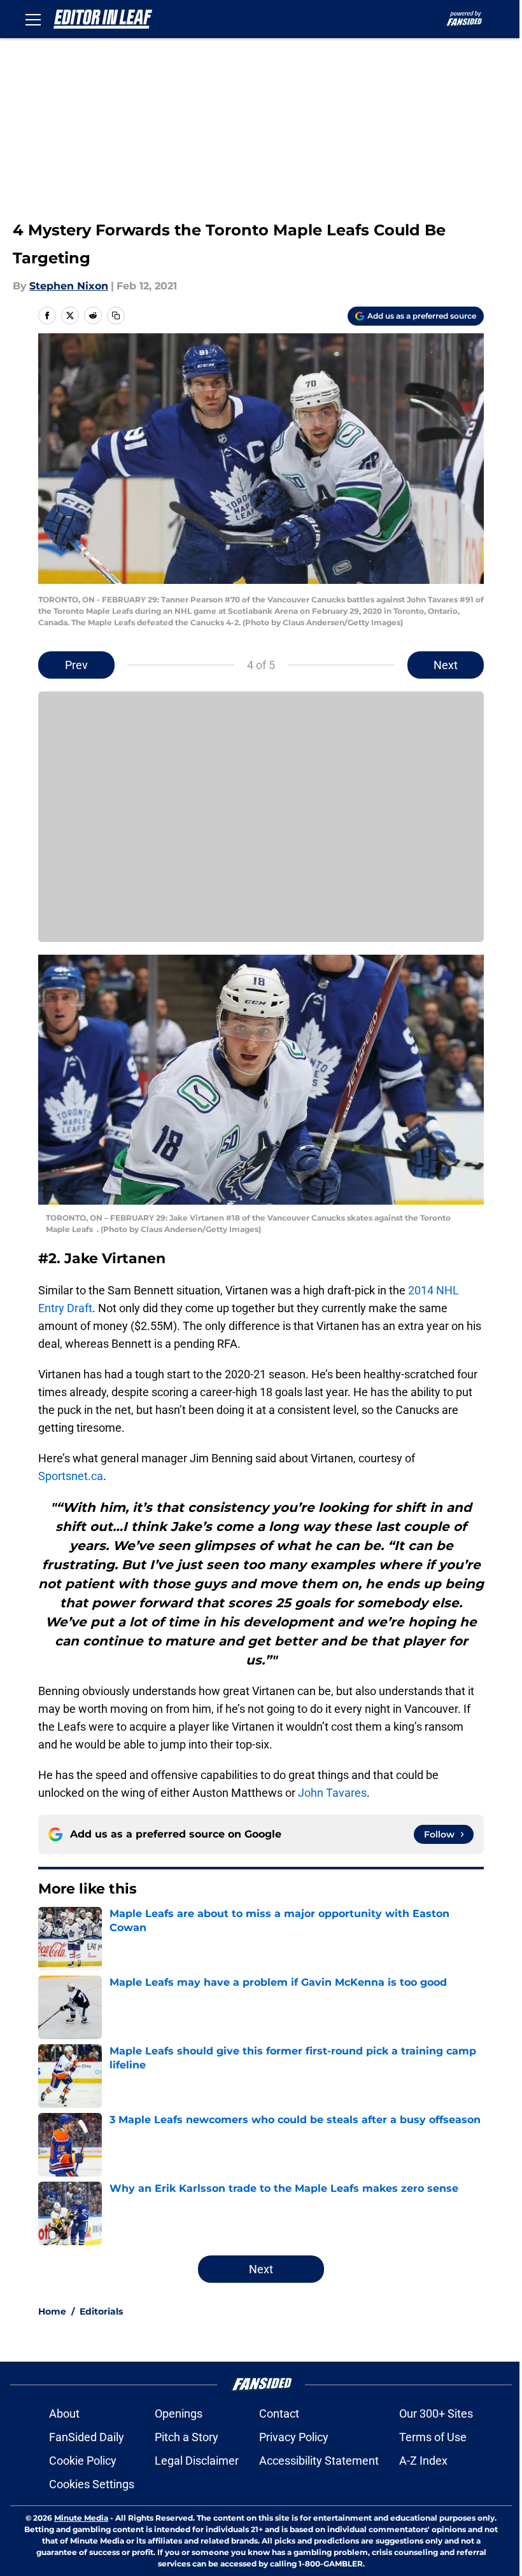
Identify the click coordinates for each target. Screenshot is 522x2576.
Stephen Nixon (69, 286)
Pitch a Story (187, 2437)
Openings (179, 2413)
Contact (279, 2413)
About (64, 2413)
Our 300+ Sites (436, 2413)
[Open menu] (33, 19)
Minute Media (81, 2518)
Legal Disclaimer (197, 2461)
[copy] (116, 315)
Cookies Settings (92, 2484)
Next (446, 665)
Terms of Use (433, 2437)
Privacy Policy (294, 2437)
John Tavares (332, 1793)
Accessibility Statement (319, 2461)
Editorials (101, 2311)
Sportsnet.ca (71, 1476)
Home (52, 2311)
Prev (76, 665)
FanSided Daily (87, 2437)
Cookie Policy (83, 2461)
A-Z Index (423, 2461)
